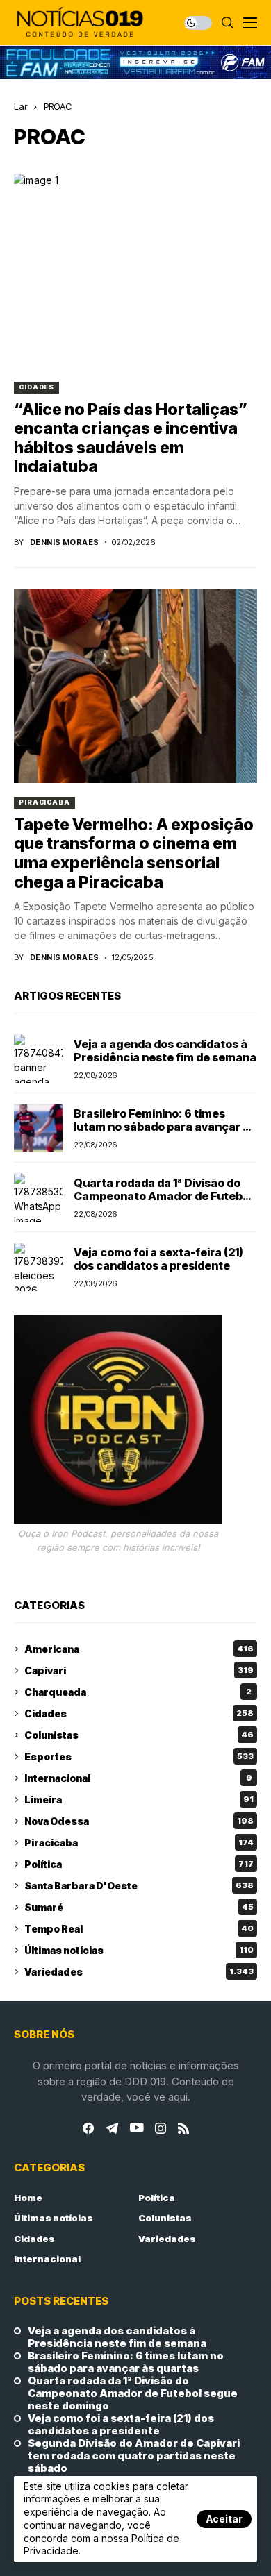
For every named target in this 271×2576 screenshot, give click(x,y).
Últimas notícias (139, 1950)
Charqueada (138, 1692)
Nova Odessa (139, 1821)
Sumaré (139, 1907)
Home (28, 2198)
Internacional (138, 1778)
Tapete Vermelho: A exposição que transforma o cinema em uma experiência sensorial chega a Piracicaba (134, 853)
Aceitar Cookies (224, 2520)
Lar (20, 106)
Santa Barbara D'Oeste (139, 1886)
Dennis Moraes (65, 542)
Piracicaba (44, 802)
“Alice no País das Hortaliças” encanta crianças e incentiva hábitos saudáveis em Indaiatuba (131, 438)
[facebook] (88, 2128)
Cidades (36, 387)
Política (139, 1864)
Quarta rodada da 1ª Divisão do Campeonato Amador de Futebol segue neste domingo (163, 1196)
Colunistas (139, 1735)
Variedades (139, 1972)
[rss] (183, 2128)
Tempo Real (139, 1929)
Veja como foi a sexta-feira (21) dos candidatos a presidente (158, 1259)
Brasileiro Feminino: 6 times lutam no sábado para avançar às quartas (165, 1127)
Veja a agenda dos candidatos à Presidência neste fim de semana (165, 1051)
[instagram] (161, 2128)
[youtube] (137, 2128)
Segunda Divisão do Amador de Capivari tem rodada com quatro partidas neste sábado (134, 2456)
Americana (139, 1649)
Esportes (139, 1757)
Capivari (139, 1670)
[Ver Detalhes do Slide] (135, 62)
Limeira (139, 1800)
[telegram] (112, 2128)
